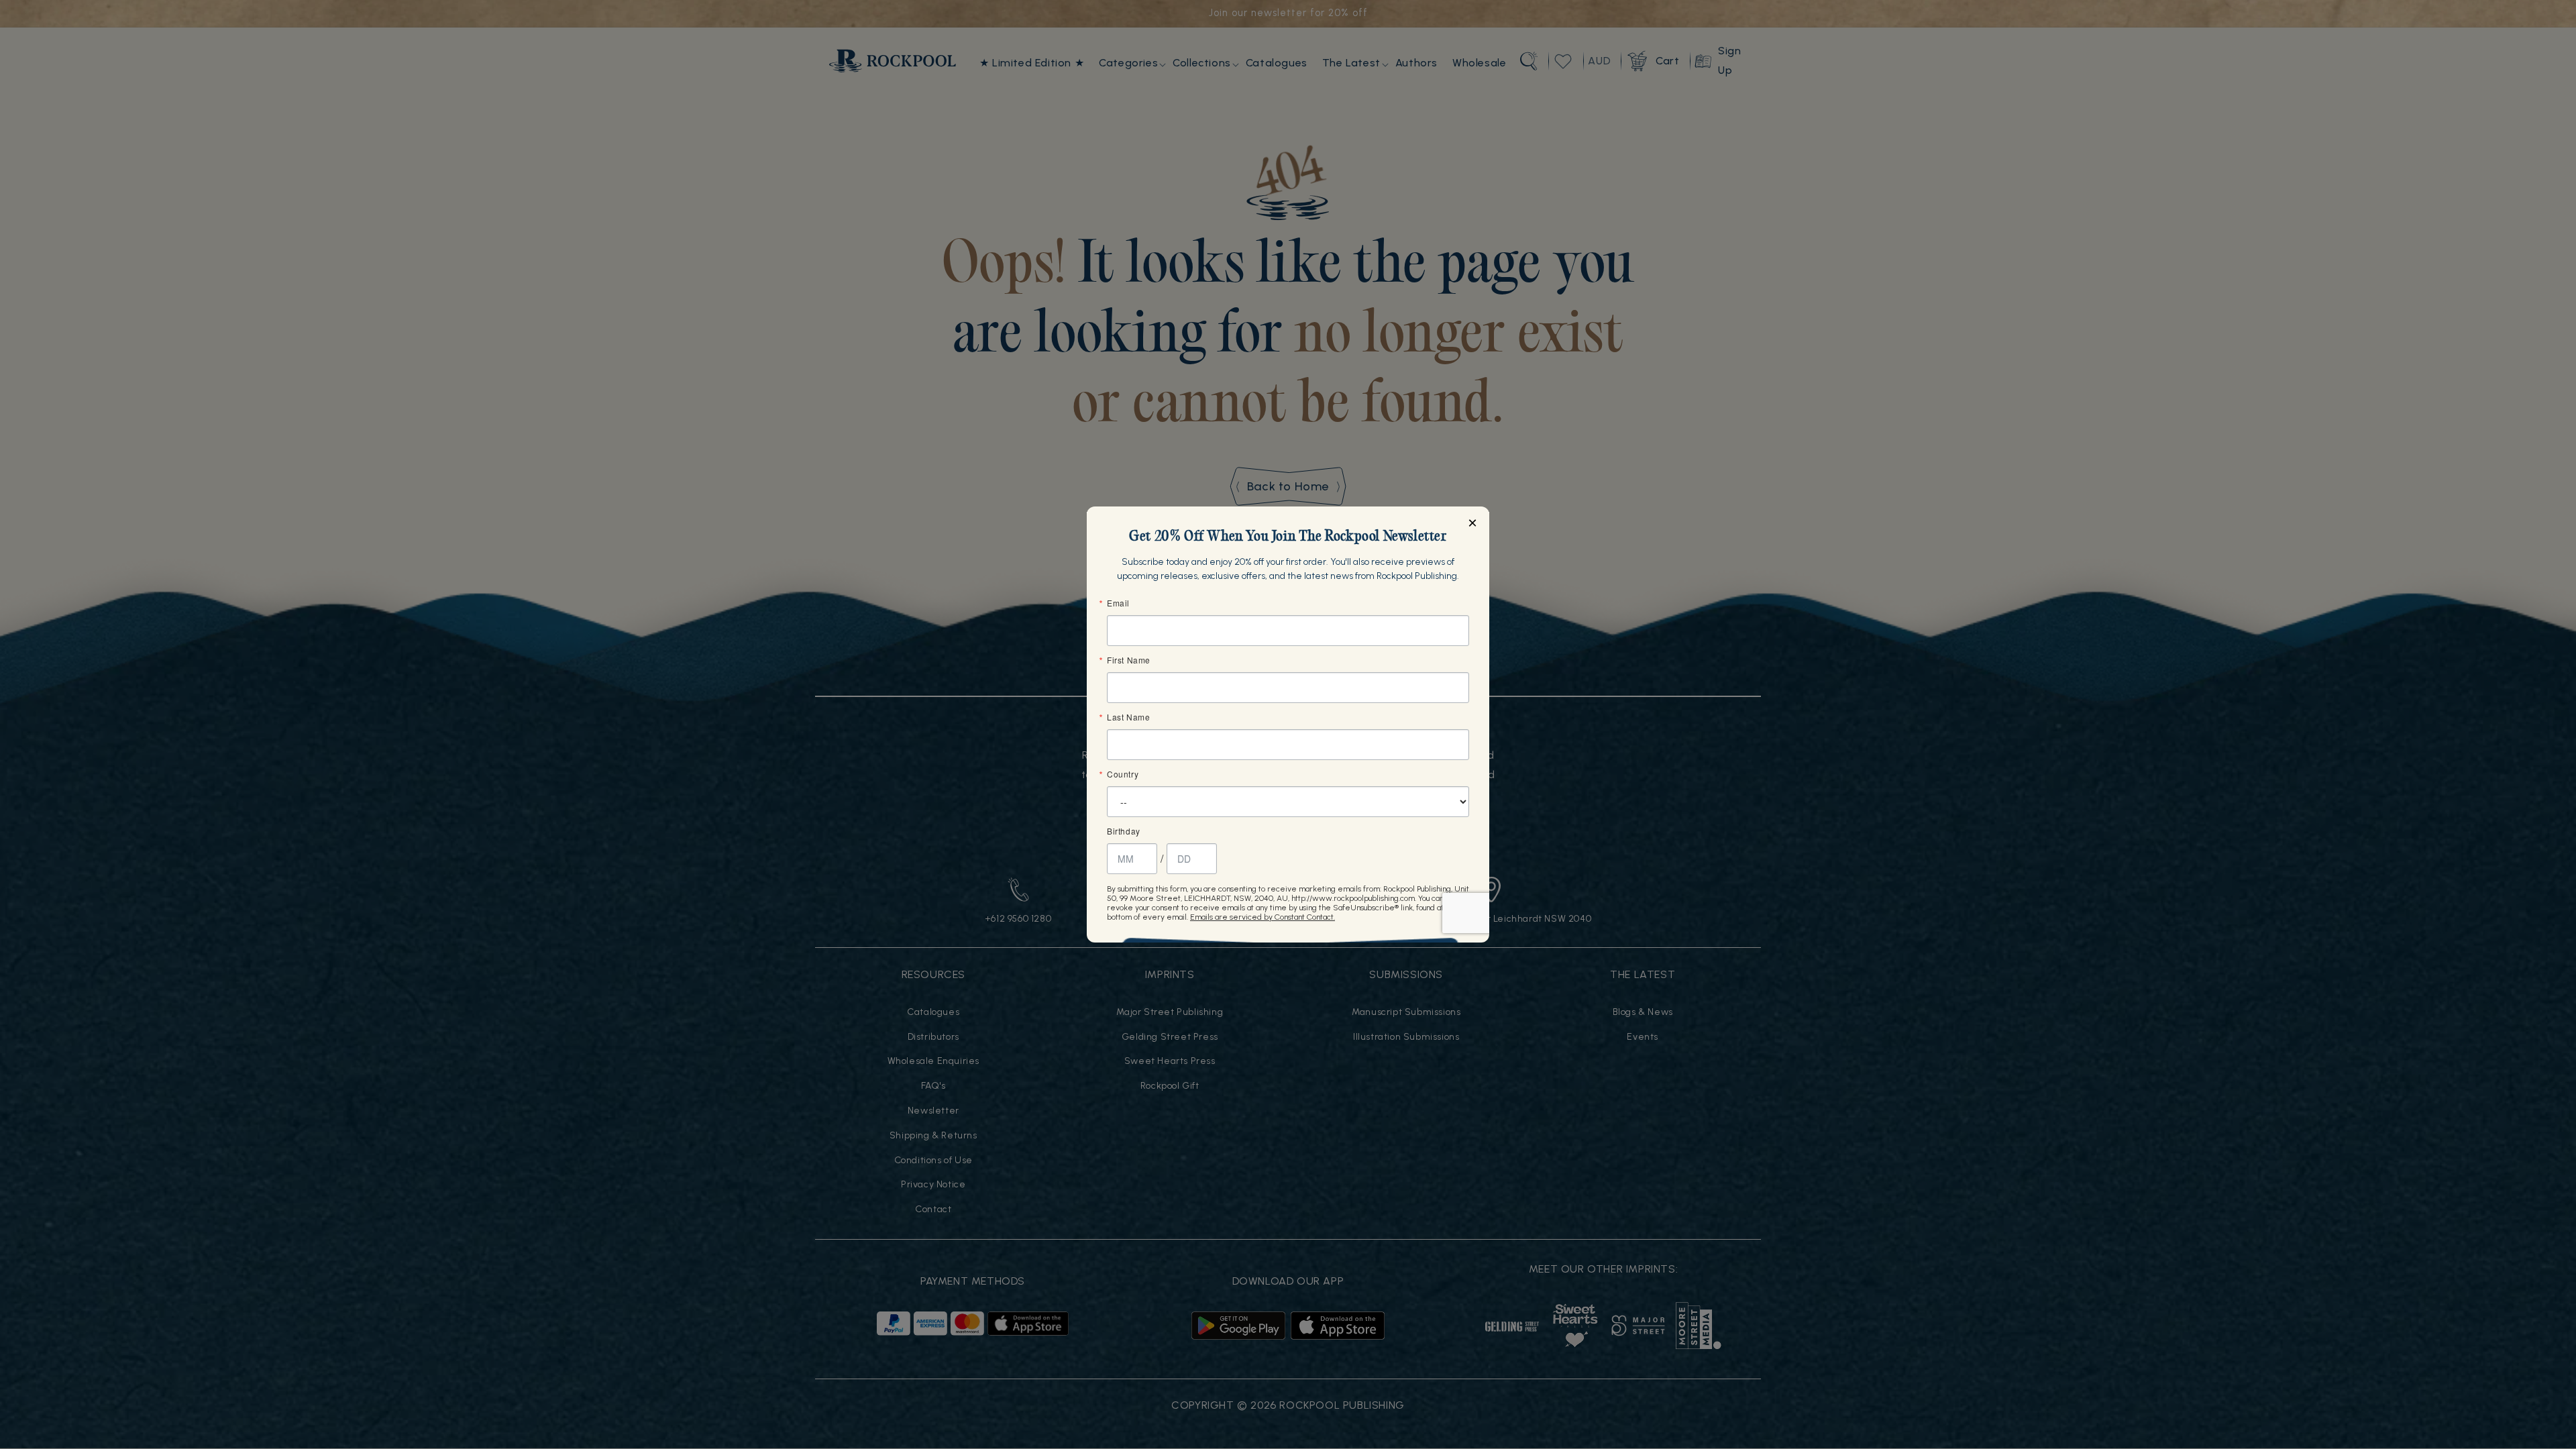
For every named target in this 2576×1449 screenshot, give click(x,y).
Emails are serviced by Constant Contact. (1263, 917)
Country (1123, 774)
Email (1118, 603)
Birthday (1124, 831)
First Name (1129, 660)
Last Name (1128, 717)
